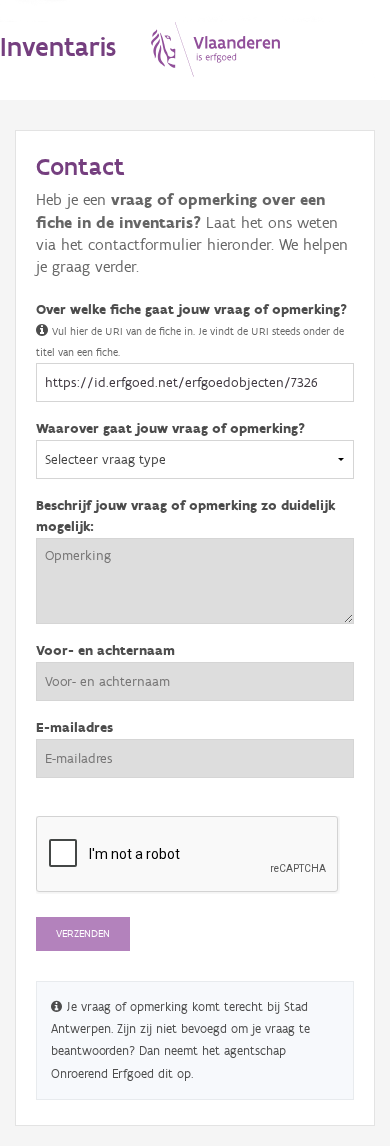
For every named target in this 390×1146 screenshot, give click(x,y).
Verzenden (83, 933)
